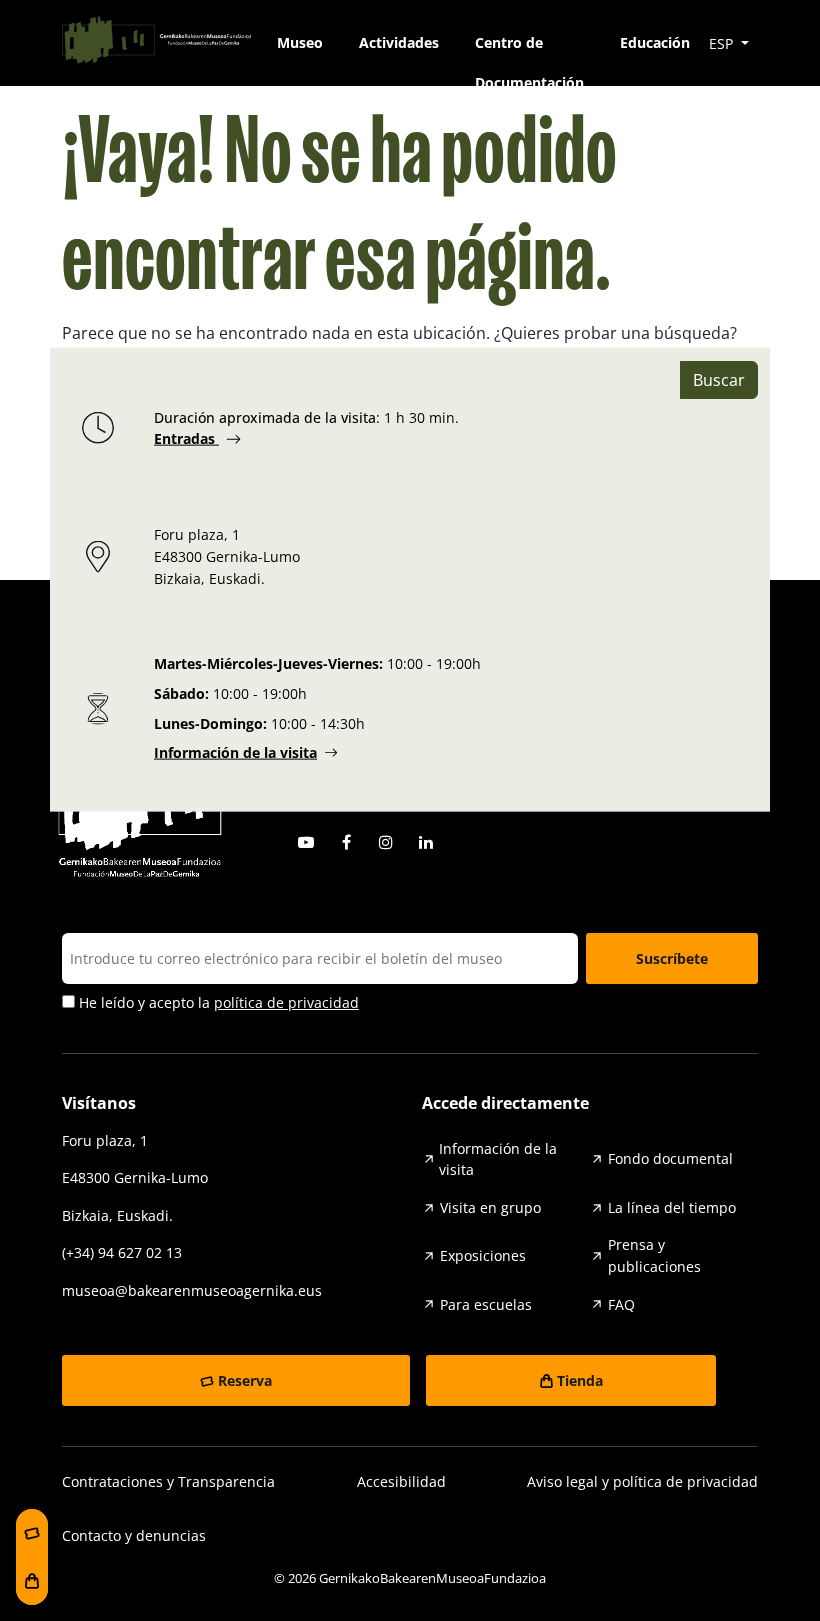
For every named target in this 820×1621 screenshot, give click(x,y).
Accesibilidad (401, 1481)
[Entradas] (32, 1533)
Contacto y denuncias (134, 1535)
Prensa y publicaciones (654, 1255)
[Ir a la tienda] (32, 1581)
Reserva (245, 1380)
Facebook (346, 842)
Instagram (386, 842)
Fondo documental (670, 1158)
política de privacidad (286, 1002)
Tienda (580, 1380)
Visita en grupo (490, 1207)
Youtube (306, 842)
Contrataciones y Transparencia (168, 1481)
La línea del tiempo (672, 1207)
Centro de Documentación (529, 48)
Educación (655, 42)
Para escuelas (486, 1304)
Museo (300, 42)
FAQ (621, 1304)
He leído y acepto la (217, 1002)
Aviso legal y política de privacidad (642, 1481)
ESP (723, 43)
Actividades (399, 42)
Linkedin (426, 842)
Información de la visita (235, 752)
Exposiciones (483, 1255)
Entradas (186, 438)
